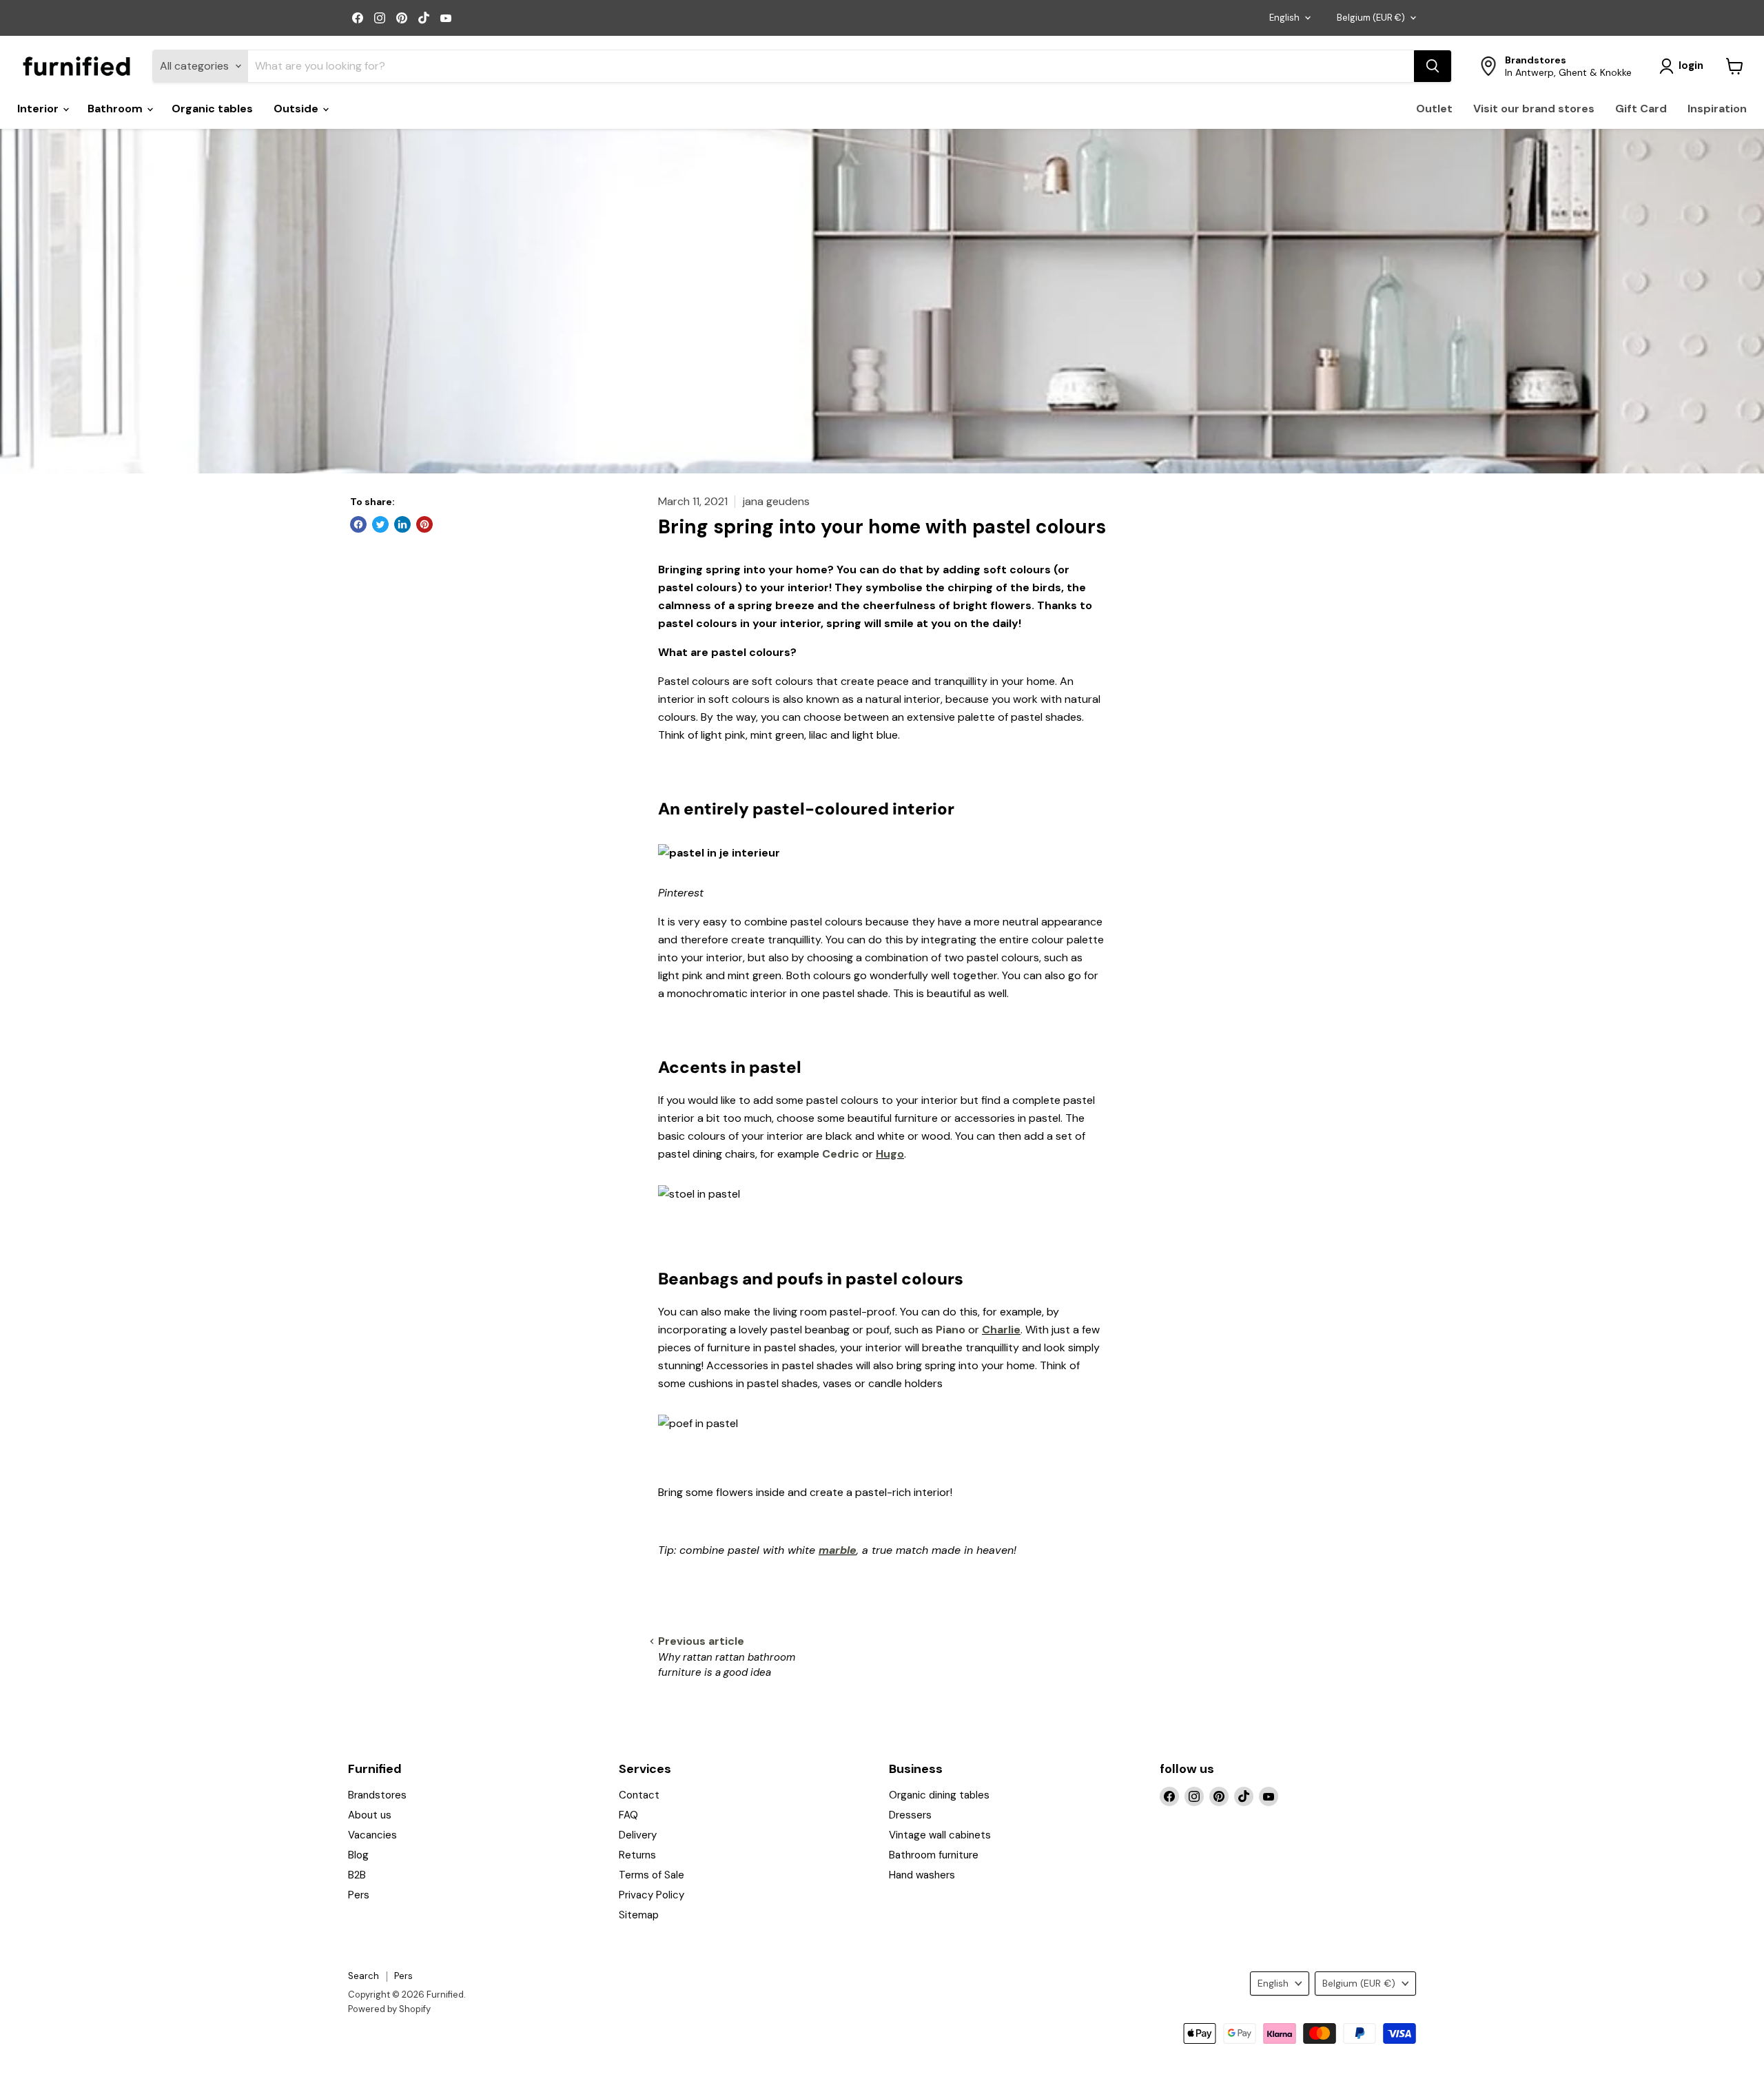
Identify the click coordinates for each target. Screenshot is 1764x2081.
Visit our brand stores (1534, 109)
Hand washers (922, 1875)
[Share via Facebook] (358, 524)
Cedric (841, 1154)
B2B (357, 1875)
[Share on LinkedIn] (402, 524)
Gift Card (1641, 109)
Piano (951, 1330)
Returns (637, 1855)
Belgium (1371, 18)
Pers (359, 1895)
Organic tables (212, 109)
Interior (39, 109)
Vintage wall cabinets (940, 1835)
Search (363, 1976)
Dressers (910, 1815)
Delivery (638, 1835)
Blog (358, 1855)
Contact (639, 1795)
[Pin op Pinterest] (424, 524)
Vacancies (372, 1835)
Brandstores (377, 1795)
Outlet (1434, 109)
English (1284, 18)
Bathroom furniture (934, 1855)
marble (838, 1550)
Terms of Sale (652, 1875)
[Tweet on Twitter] (380, 524)
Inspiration (1717, 109)
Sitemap (639, 1915)
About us (370, 1815)
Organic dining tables (939, 1795)
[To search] (1433, 66)
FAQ (628, 1815)
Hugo (890, 1154)
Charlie (1001, 1330)
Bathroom (116, 109)
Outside (297, 109)
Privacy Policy (652, 1895)
